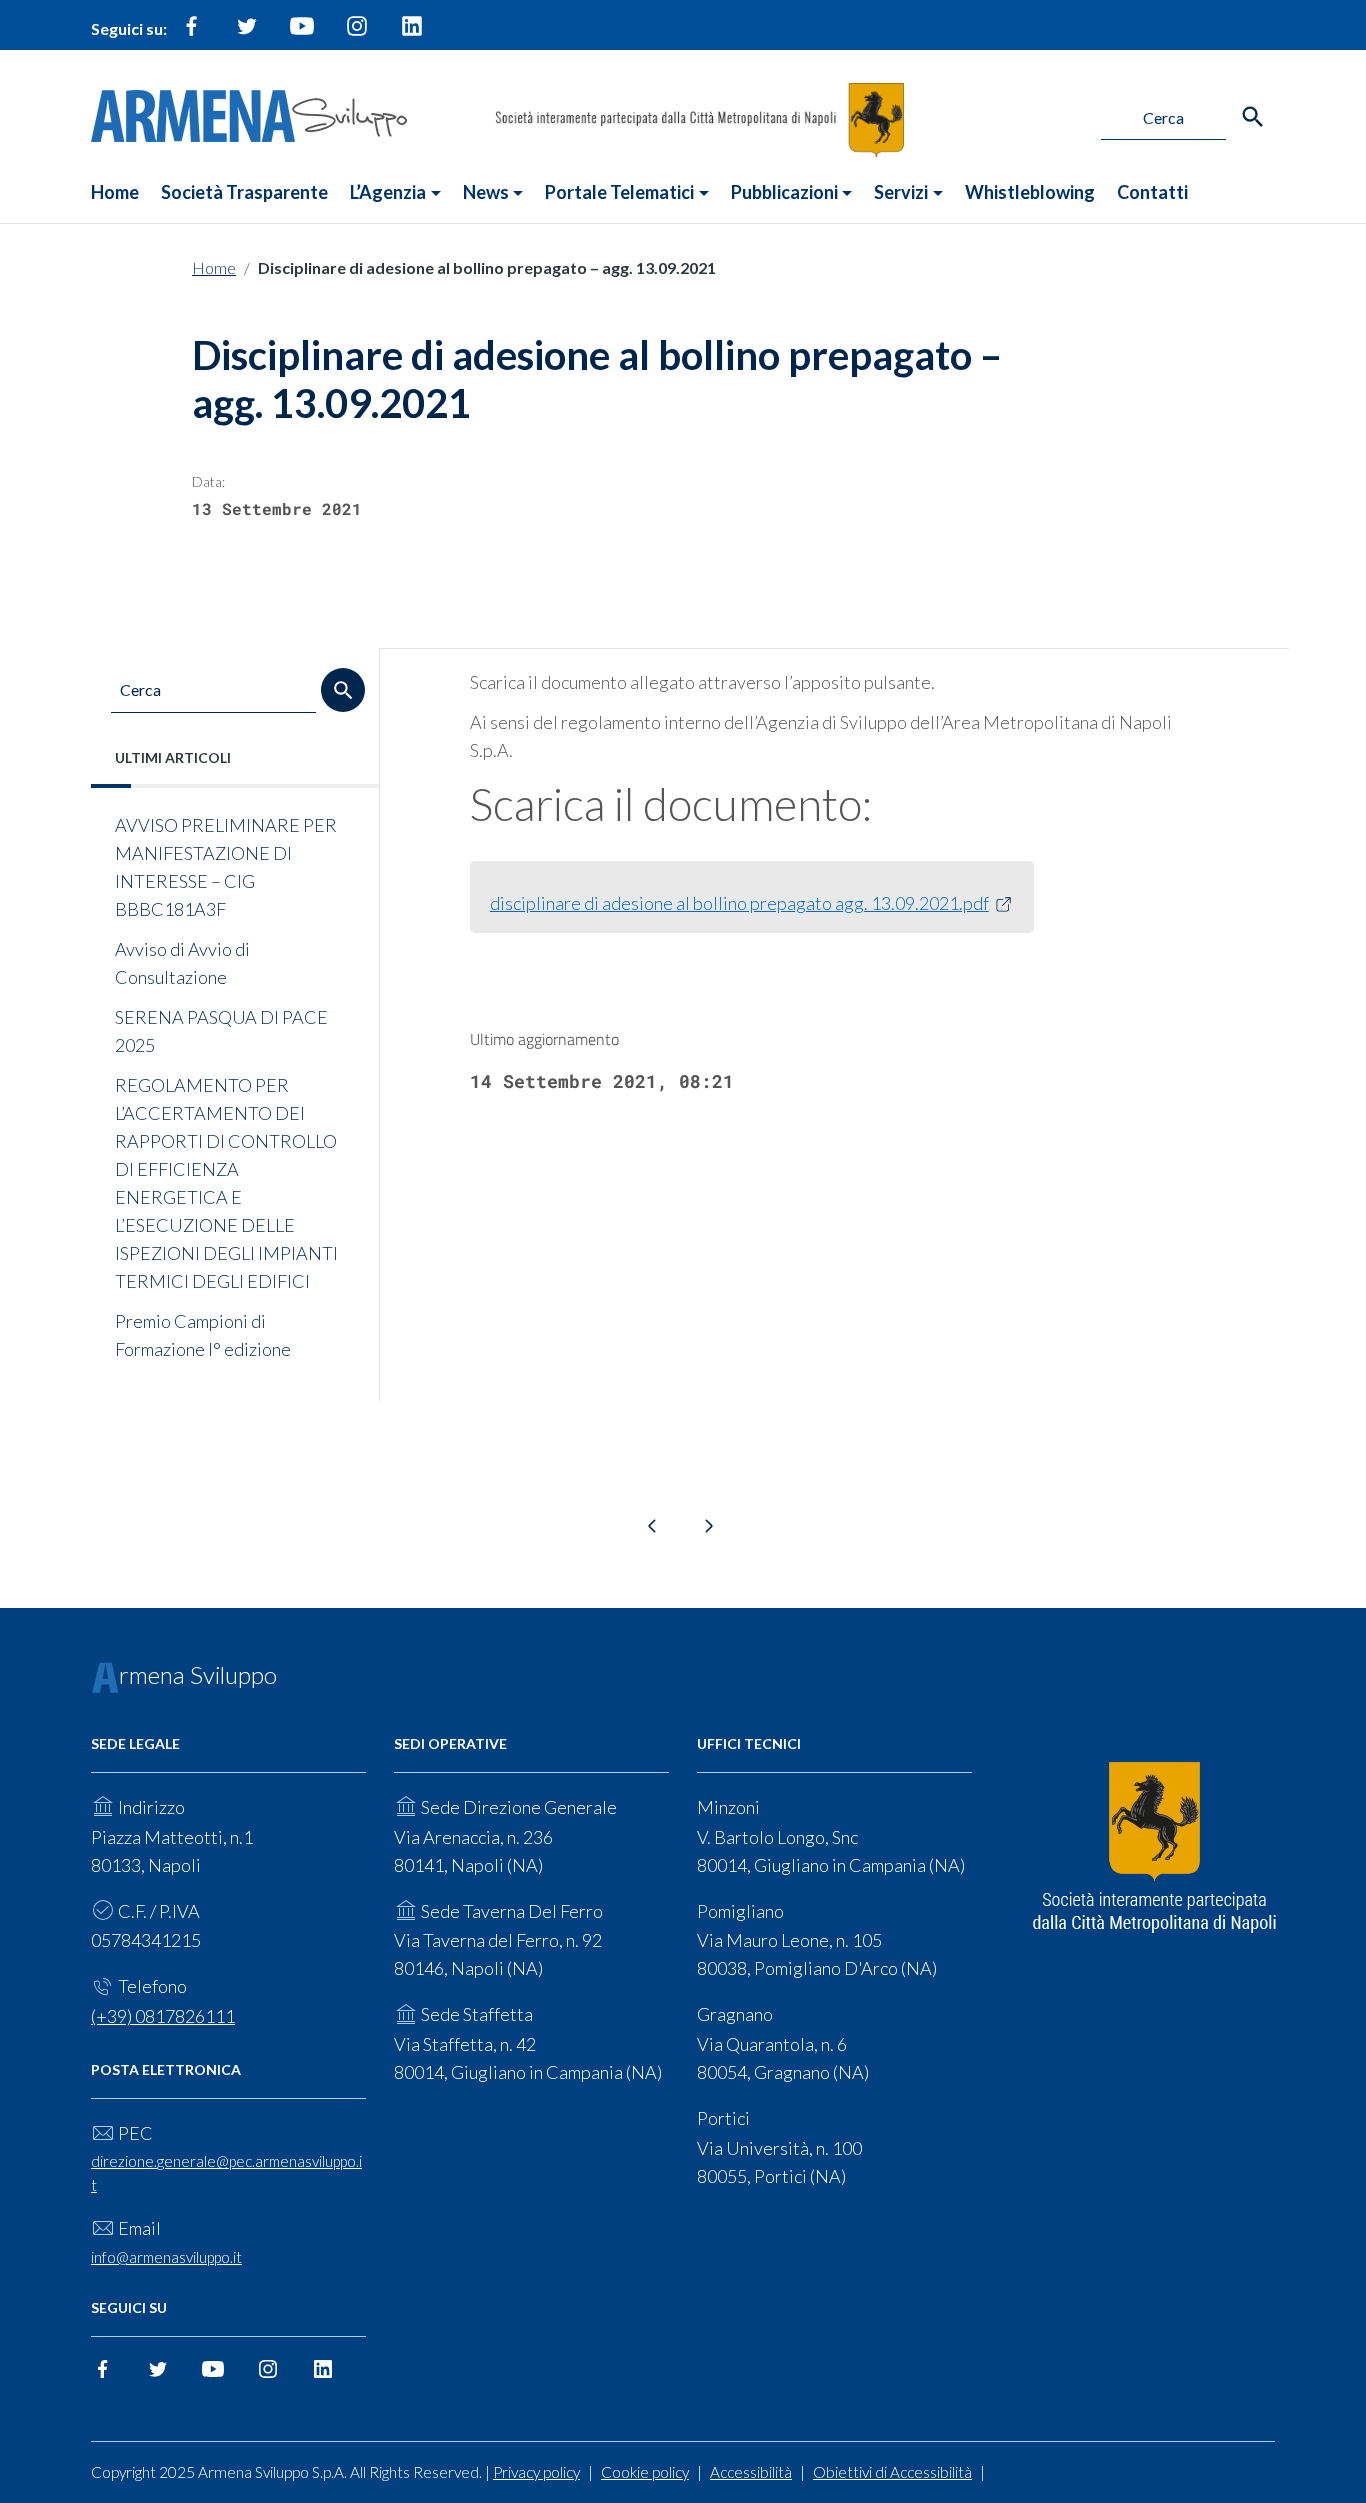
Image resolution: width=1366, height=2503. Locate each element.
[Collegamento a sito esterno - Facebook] (192, 34)
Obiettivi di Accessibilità (892, 2472)
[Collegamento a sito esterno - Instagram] (357, 34)
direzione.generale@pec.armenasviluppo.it (226, 2172)
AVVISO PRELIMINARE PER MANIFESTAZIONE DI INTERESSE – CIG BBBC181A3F (226, 867)
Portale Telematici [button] (619, 192)
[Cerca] (1253, 117)
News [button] (486, 192)
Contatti (1152, 192)
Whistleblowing (1030, 192)
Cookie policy (645, 2472)
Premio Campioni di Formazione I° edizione (203, 1335)
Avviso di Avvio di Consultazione (182, 963)
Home (115, 192)
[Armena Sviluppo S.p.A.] (249, 113)
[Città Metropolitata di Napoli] (699, 118)
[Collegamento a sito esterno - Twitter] (247, 34)
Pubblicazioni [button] (784, 192)
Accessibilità (751, 2472)
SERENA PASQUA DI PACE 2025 (221, 1031)
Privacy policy (536, 2472)
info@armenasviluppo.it (166, 2257)
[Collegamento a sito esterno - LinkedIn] (412, 34)
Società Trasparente (244, 192)
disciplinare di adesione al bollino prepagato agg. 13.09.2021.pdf (739, 903)
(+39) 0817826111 (163, 2016)
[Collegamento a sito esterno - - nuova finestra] (1154, 1848)
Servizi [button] (901, 192)
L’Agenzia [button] (388, 192)
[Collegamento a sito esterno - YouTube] (302, 34)
